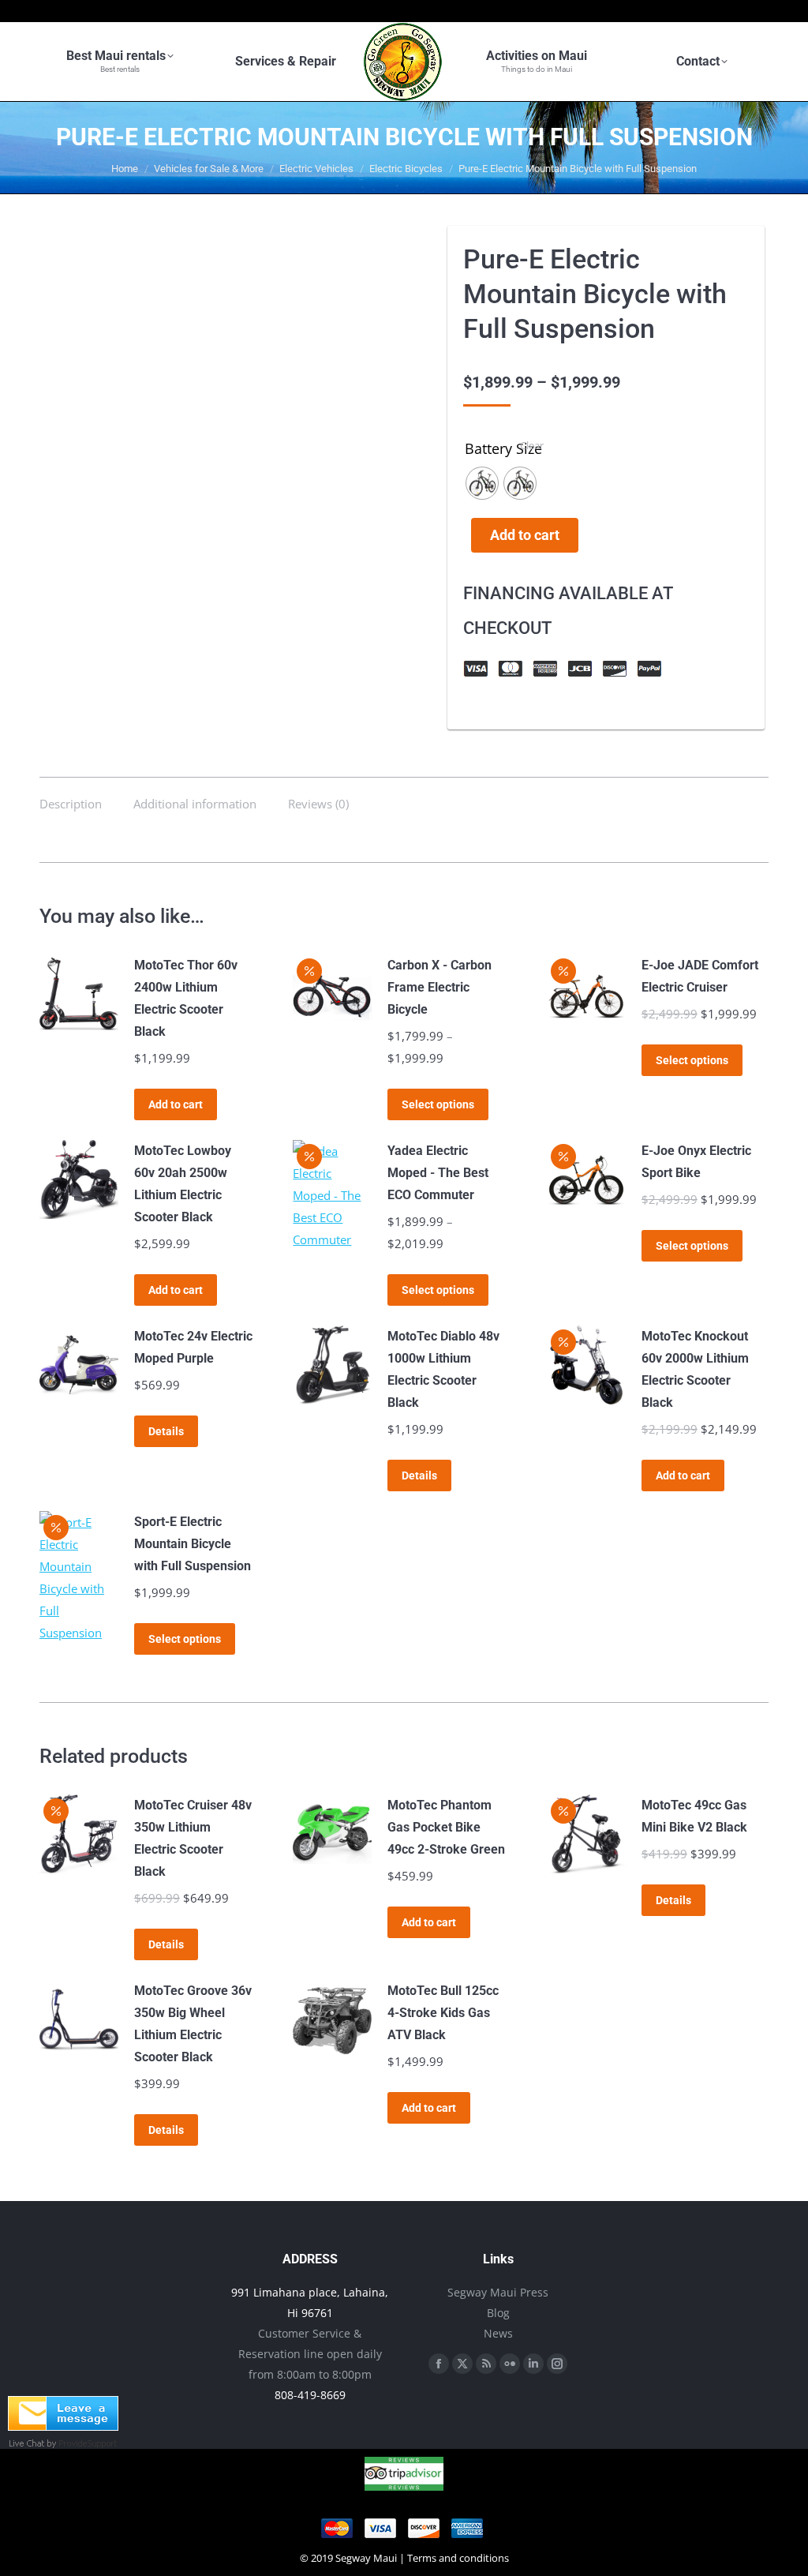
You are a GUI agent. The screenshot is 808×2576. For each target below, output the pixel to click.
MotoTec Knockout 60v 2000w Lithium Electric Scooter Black (695, 1369)
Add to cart (525, 535)
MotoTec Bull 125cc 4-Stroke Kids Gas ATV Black (443, 2013)
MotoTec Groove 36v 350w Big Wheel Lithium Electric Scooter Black (193, 2024)
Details (166, 1431)
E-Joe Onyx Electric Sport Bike (696, 1162)
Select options (438, 1104)
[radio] (482, 483)
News (498, 2333)
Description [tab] (71, 804)
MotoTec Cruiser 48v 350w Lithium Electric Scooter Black (193, 1838)
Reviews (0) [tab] (318, 804)
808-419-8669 (310, 2395)
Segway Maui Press (498, 2292)
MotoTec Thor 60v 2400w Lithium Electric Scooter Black (186, 998)
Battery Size (503, 448)
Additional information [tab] (195, 804)
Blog (498, 2313)
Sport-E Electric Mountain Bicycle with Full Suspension (193, 1544)
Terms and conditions (458, 2558)
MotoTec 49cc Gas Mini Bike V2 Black (694, 1816)
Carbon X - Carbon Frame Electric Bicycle (440, 987)
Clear (532, 445)
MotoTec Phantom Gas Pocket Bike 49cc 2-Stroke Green (446, 1827)
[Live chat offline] (63, 2426)
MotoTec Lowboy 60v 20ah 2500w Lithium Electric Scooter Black (183, 1184)
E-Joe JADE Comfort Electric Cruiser (700, 976)
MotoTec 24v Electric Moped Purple (193, 1347)
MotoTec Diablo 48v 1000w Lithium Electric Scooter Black (443, 1369)
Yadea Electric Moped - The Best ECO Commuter (438, 1173)
